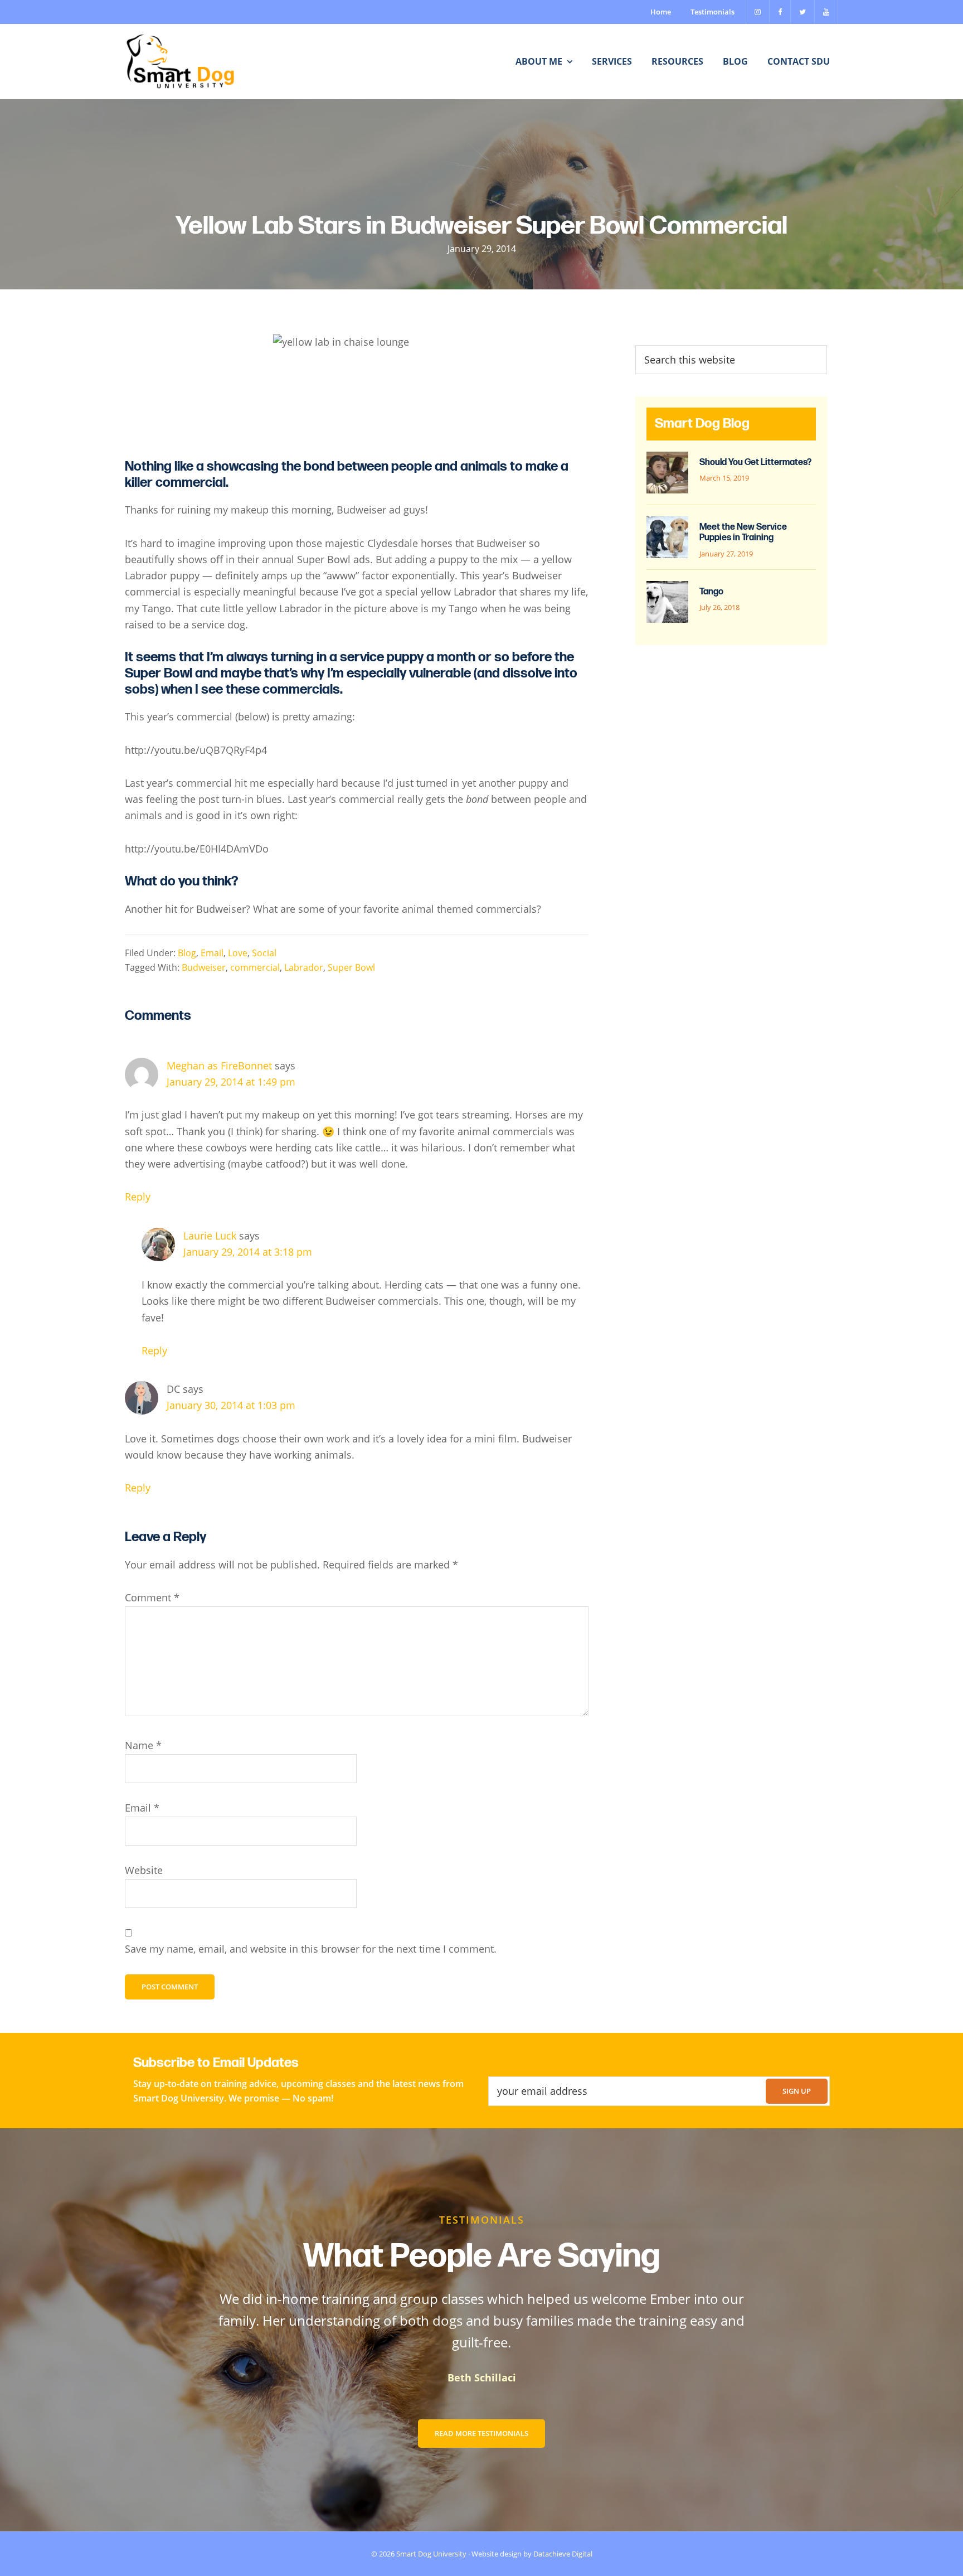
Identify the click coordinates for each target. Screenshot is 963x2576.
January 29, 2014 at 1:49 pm (231, 1082)
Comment (152, 1597)
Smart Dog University (431, 2554)
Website (144, 1870)
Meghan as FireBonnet (219, 1066)
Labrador (304, 967)
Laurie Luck (210, 1236)
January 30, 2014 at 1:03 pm (231, 1405)
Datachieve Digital (563, 2554)
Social (264, 953)
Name (143, 1745)
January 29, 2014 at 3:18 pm (248, 1252)
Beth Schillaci (482, 2378)
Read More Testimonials (481, 2433)
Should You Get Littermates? (755, 463)
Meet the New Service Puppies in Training (743, 532)
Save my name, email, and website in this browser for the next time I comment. (311, 1949)
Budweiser (204, 967)
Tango (711, 592)
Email (212, 953)
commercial (255, 967)
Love (238, 953)
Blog (187, 953)
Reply (138, 1197)
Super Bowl (351, 967)
